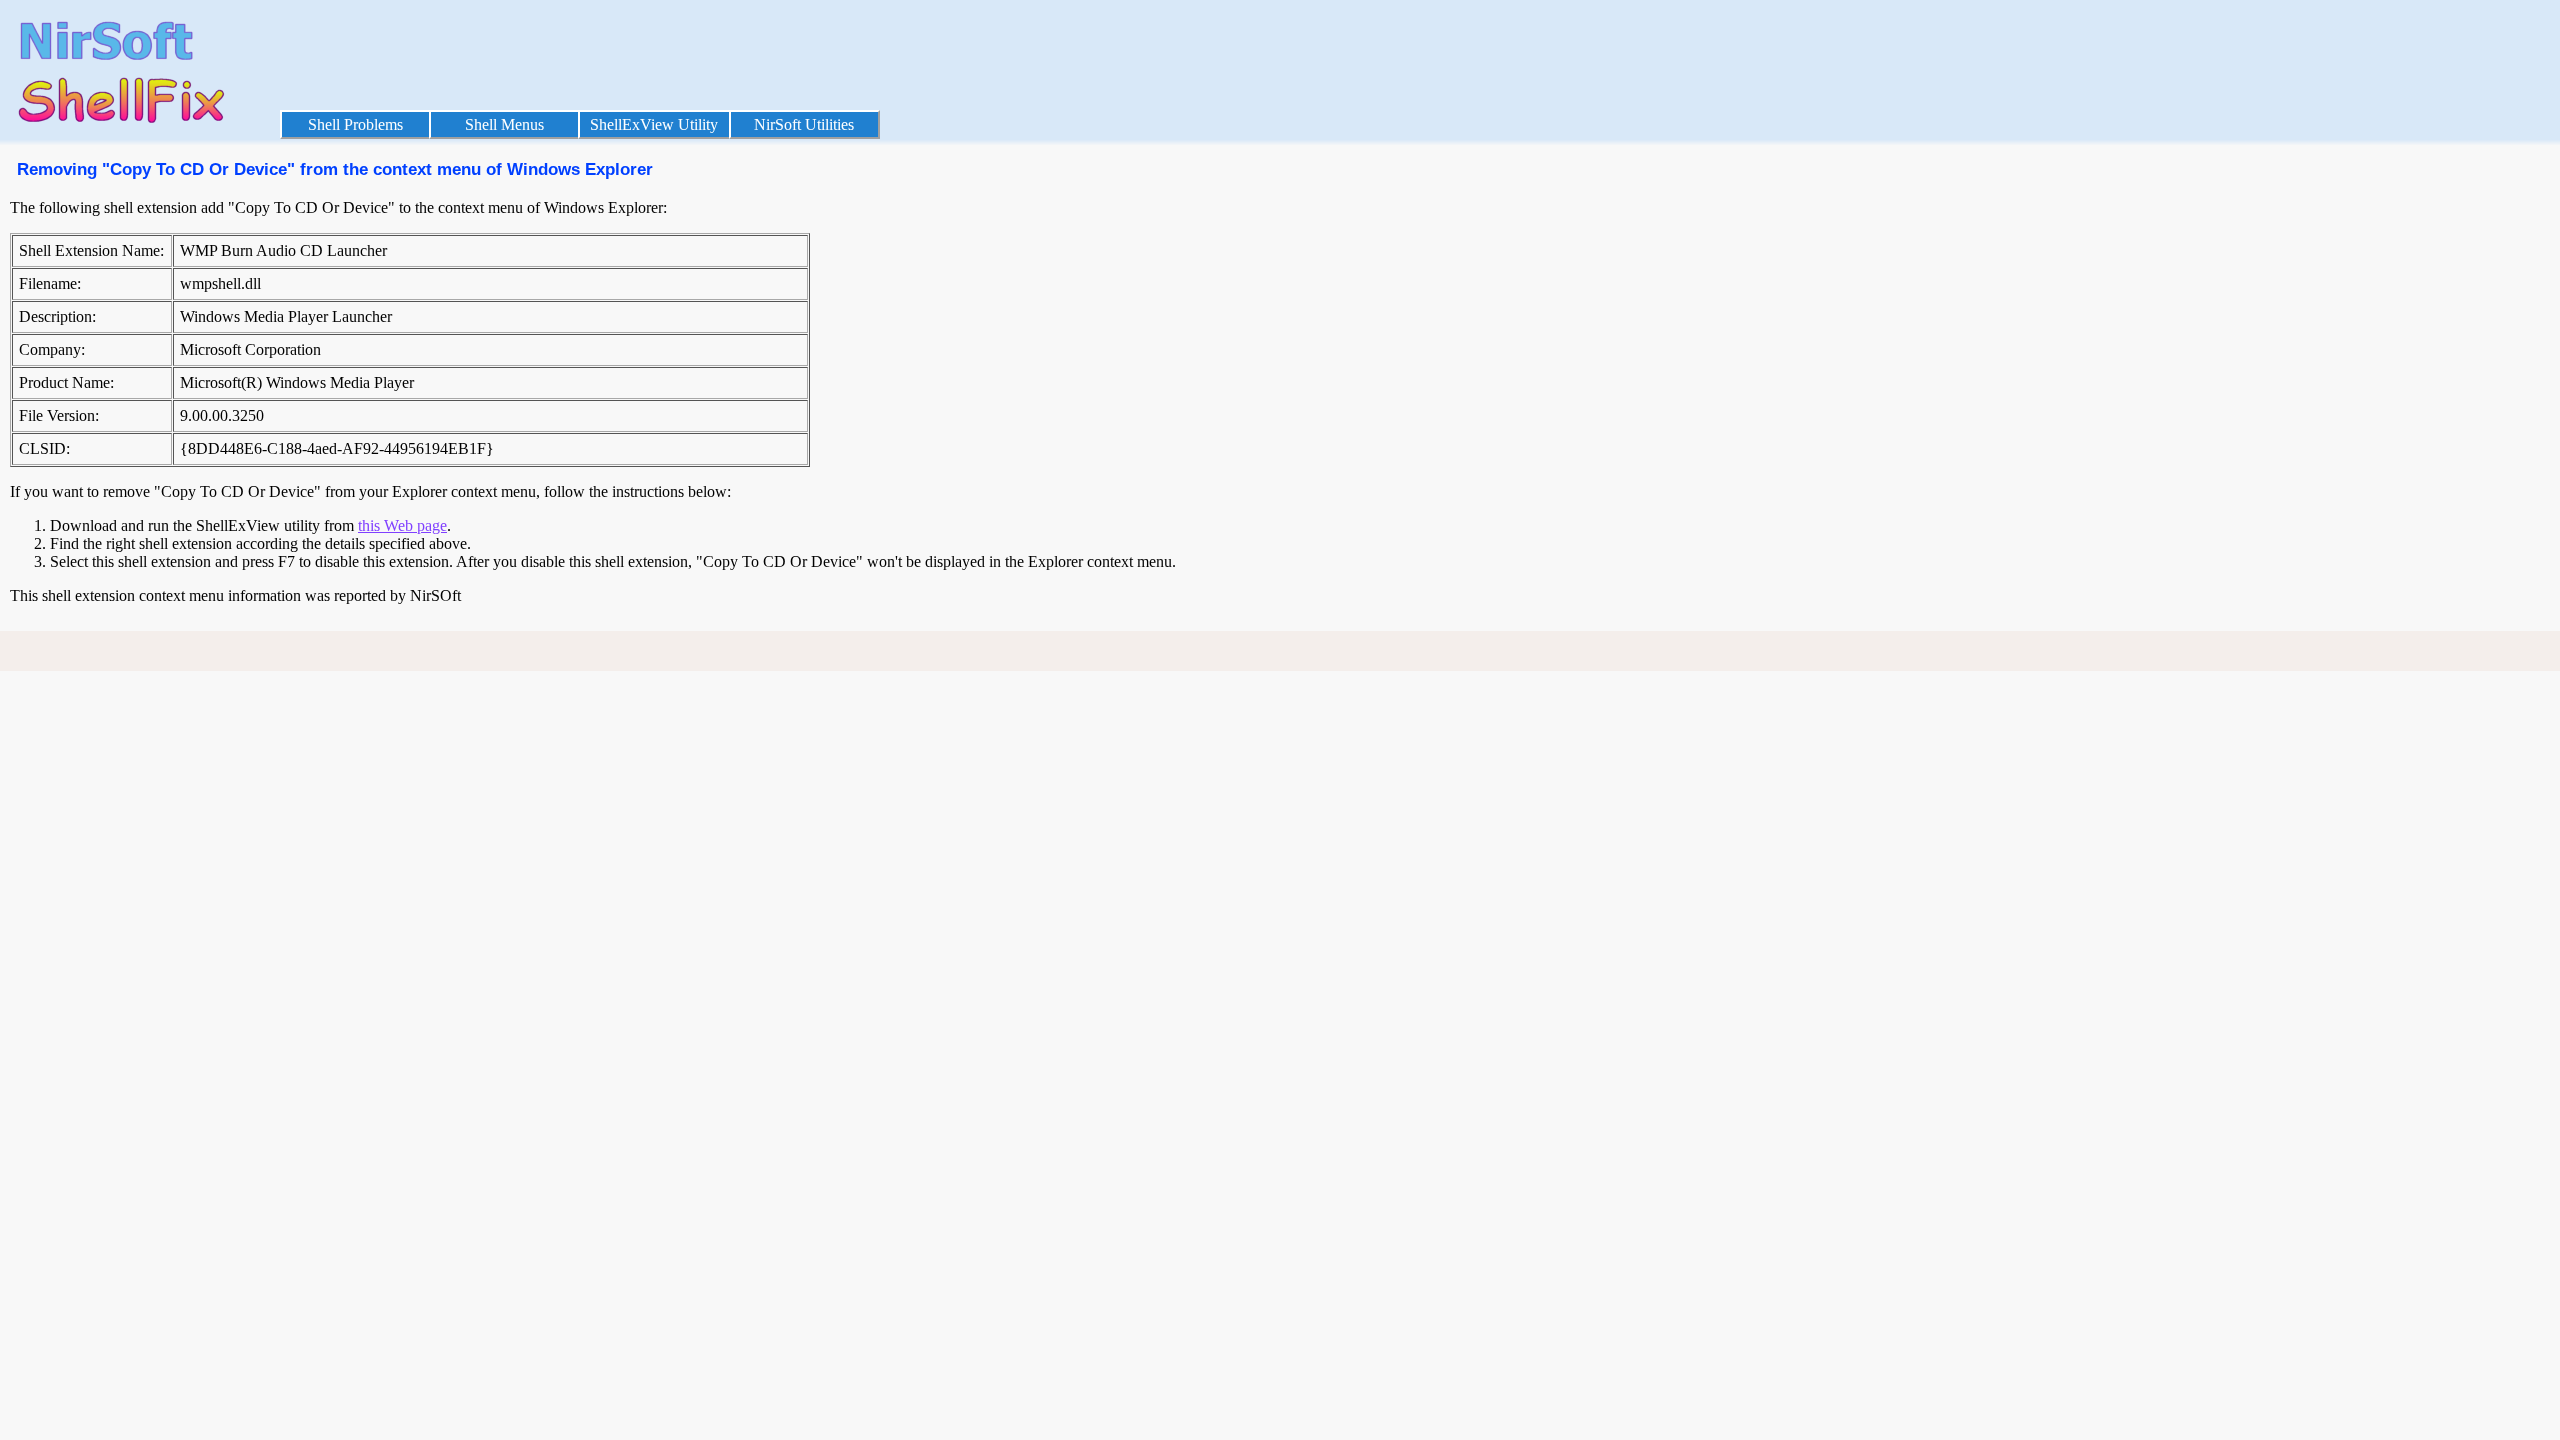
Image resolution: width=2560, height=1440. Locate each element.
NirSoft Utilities (804, 124)
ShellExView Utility (654, 124)
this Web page (402, 525)
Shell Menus (504, 124)
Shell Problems (355, 124)
